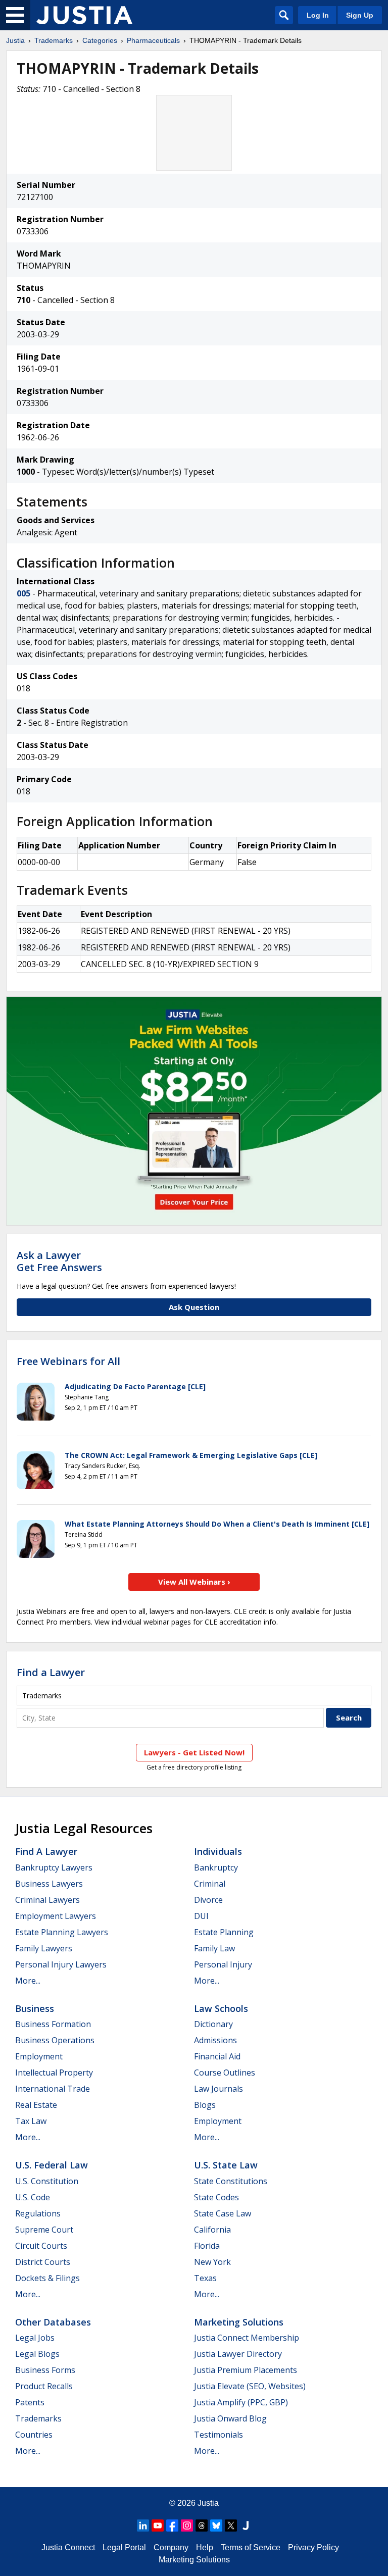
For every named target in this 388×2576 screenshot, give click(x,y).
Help (205, 2547)
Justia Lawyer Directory (238, 2354)
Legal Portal (124, 2547)
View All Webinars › (194, 1582)
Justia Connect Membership (247, 2338)
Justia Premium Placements (246, 2370)
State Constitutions (231, 2181)
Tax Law (31, 2121)
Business (35, 2008)
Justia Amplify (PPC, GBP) (241, 2402)
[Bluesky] (216, 2526)
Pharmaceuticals (153, 40)
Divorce (208, 1900)
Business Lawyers (49, 1884)
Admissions (215, 2040)
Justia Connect (68, 2547)
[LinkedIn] (143, 2526)
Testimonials (219, 2435)
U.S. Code (33, 2197)
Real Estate (36, 2105)
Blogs (205, 2105)
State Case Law (223, 2213)
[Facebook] (172, 2526)
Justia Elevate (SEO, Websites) (250, 2386)
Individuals (218, 1851)
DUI (201, 1916)
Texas (205, 2278)
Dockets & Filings (47, 2278)
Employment (39, 2056)
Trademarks (54, 40)
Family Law (214, 1948)
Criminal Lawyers (47, 1900)
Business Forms (45, 2370)
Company (171, 2547)
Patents (30, 2402)
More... (28, 1981)
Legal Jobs (35, 2338)
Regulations (38, 2213)
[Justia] (84, 15)
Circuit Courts (41, 2246)
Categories (100, 40)
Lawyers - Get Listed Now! (194, 1752)
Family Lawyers (44, 1948)
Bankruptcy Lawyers (54, 1867)
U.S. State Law (226, 2165)
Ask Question (194, 1307)
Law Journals (219, 2089)
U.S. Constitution (47, 2181)
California (212, 2230)
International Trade (53, 2089)
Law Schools (221, 2008)
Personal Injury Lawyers (61, 1964)
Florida (207, 2246)
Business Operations (55, 2040)
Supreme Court (44, 2230)
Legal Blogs (37, 2354)
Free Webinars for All (68, 1361)
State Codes (216, 2197)
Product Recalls (44, 2386)
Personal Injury (223, 1964)
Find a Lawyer (51, 1672)
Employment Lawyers (56, 1916)
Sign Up (360, 15)
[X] (231, 2526)
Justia (15, 40)
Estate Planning (224, 1932)
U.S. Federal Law (52, 2165)
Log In (318, 15)
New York (212, 2262)
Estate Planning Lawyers (62, 1932)
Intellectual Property (54, 2073)
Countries (34, 2435)
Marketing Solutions (239, 2322)
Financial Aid (217, 2056)
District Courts (43, 2262)
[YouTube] (158, 2526)
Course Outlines (225, 2073)
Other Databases (53, 2322)
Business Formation (53, 2024)
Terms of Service (251, 2547)
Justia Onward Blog (230, 2418)
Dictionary (213, 2024)
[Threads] (202, 2526)
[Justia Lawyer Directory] (246, 2526)
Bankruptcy (216, 1867)
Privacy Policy (313, 2547)
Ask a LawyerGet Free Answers (59, 1261)
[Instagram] (187, 2526)
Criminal (210, 1884)
